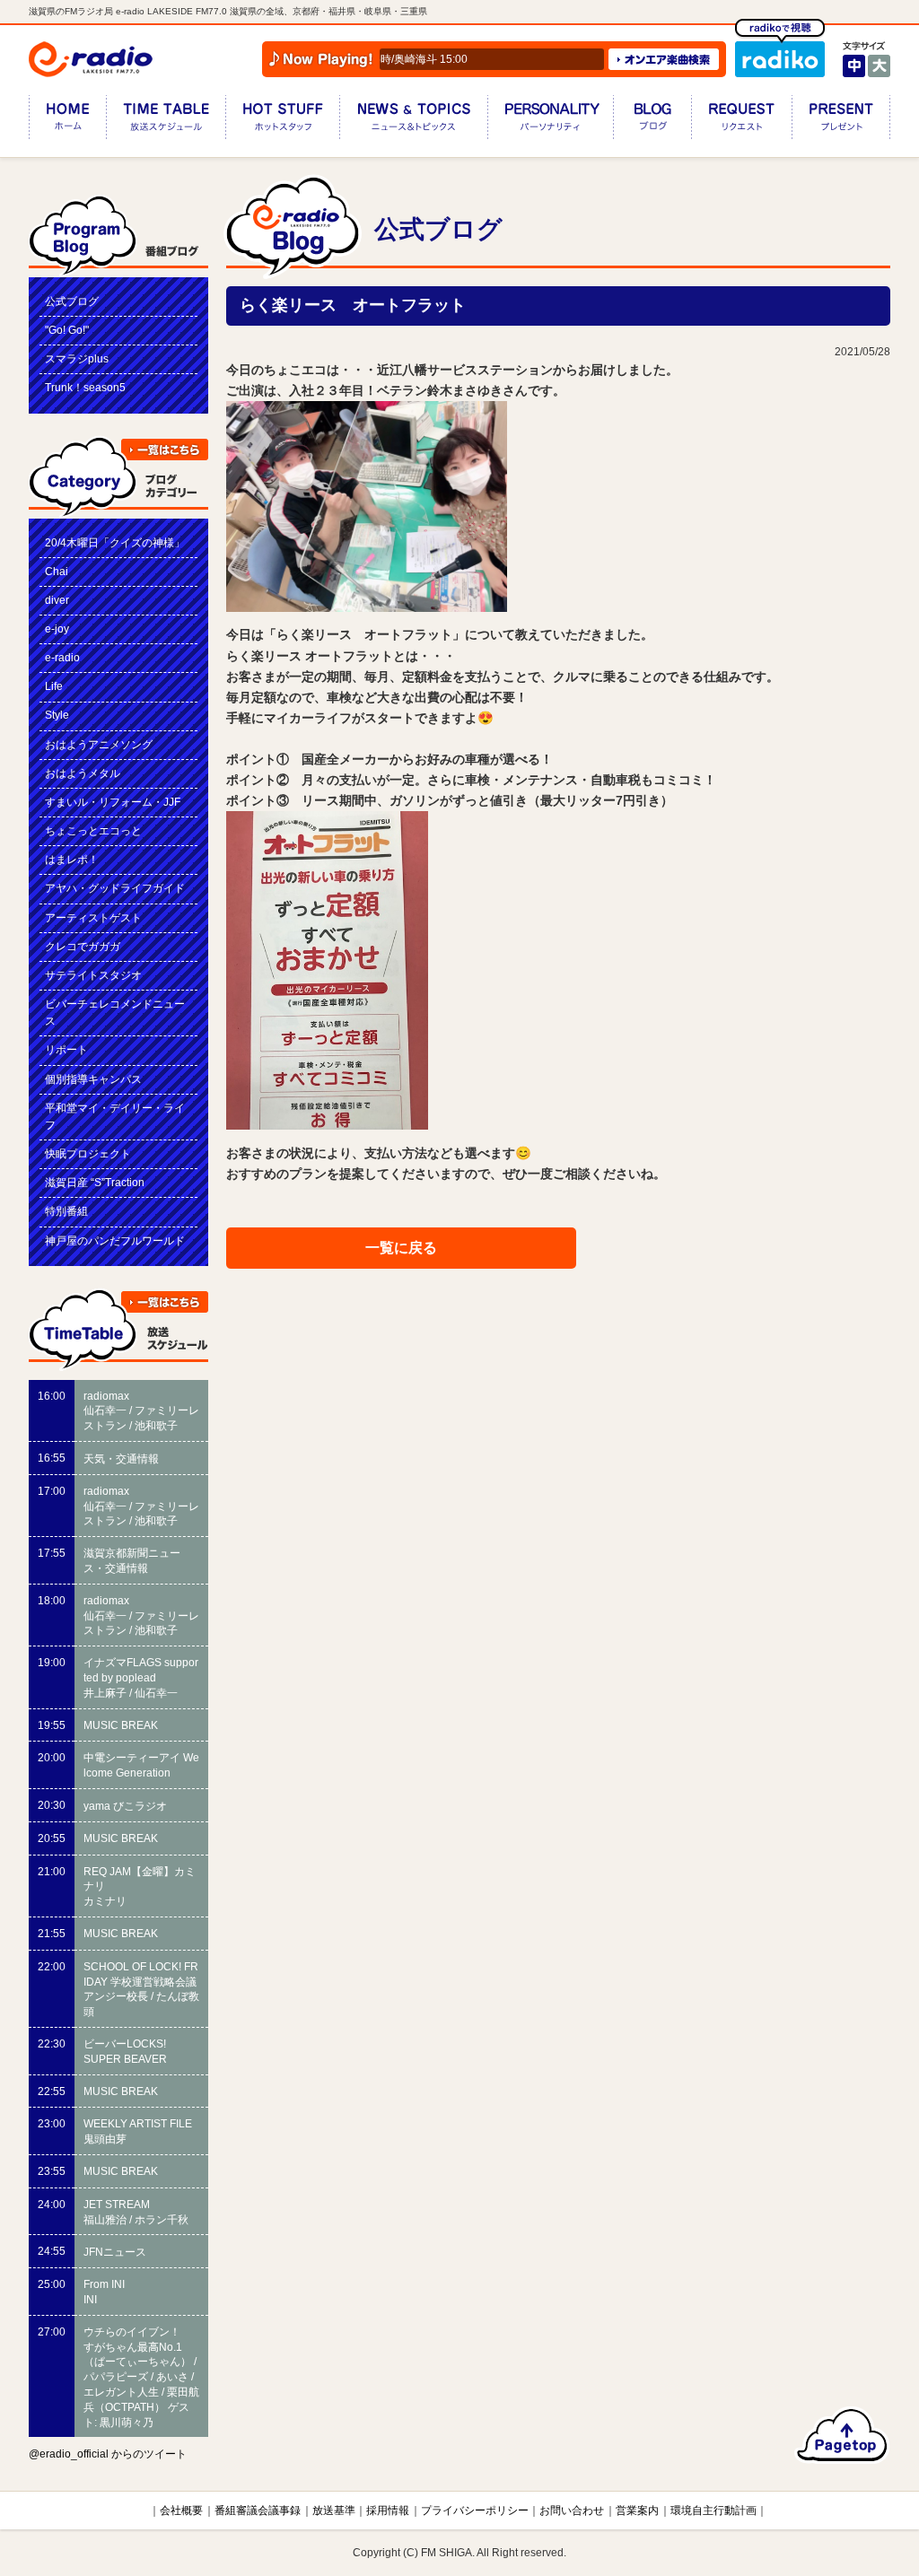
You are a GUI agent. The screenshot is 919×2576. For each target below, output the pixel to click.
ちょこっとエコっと (93, 831)
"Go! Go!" (67, 330)
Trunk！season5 (85, 388)
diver (57, 600)
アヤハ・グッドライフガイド (115, 888)
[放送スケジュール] (166, 121)
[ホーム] (67, 121)
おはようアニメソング (99, 745)
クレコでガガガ (83, 947)
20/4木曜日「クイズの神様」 (115, 543)
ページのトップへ (842, 2435)
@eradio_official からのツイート (108, 2454)
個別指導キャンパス (93, 1079)
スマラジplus (77, 359)
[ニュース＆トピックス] (413, 121)
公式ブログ (72, 301)
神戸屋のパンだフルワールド (115, 1241)
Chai (57, 572)
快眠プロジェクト (88, 1154)
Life (54, 686)
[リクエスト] (741, 121)
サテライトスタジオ (93, 975)
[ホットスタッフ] (282, 121)
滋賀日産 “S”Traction (95, 1183)
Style (57, 715)
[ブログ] (652, 121)
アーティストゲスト (93, 918)
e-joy (57, 629)
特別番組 (66, 1211)
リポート (66, 1050)
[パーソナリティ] (550, 121)
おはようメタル (83, 773)
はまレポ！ (72, 860)
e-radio (62, 658)
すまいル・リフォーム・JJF (113, 802)
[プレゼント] (841, 121)
